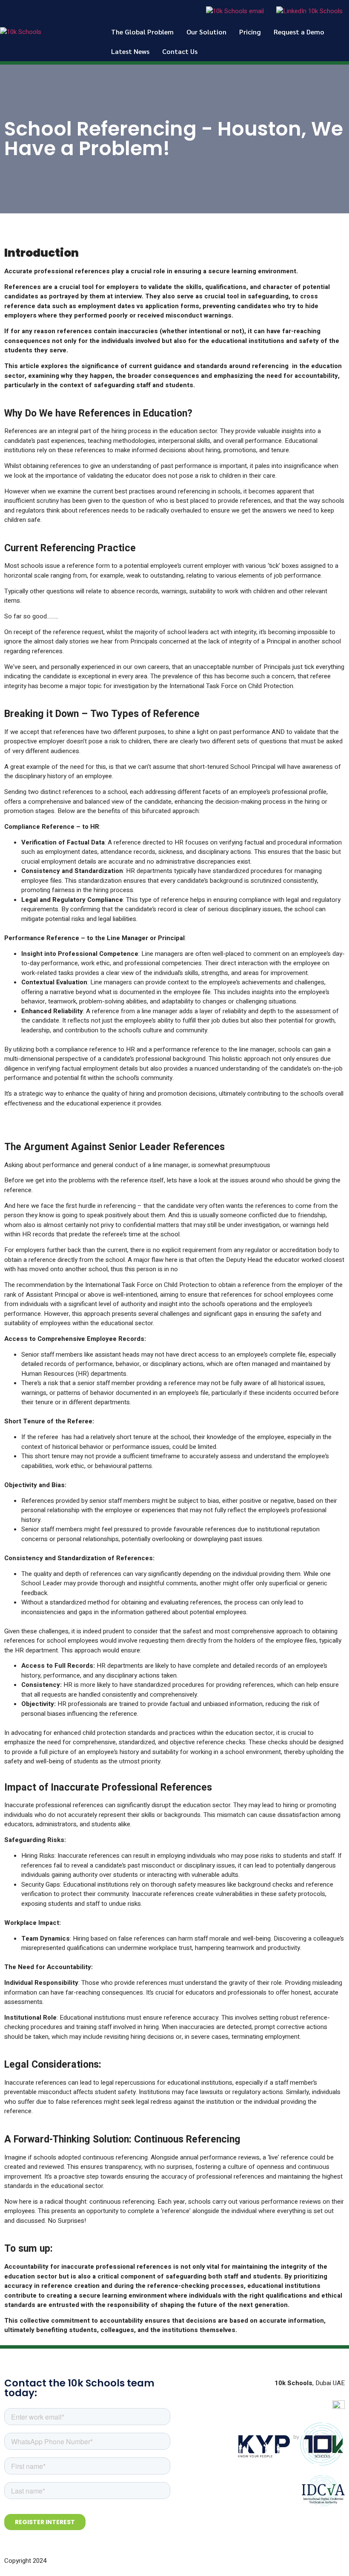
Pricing (250, 32)
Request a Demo (299, 32)
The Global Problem (142, 32)
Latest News (130, 51)
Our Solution (206, 32)
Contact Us (180, 51)
